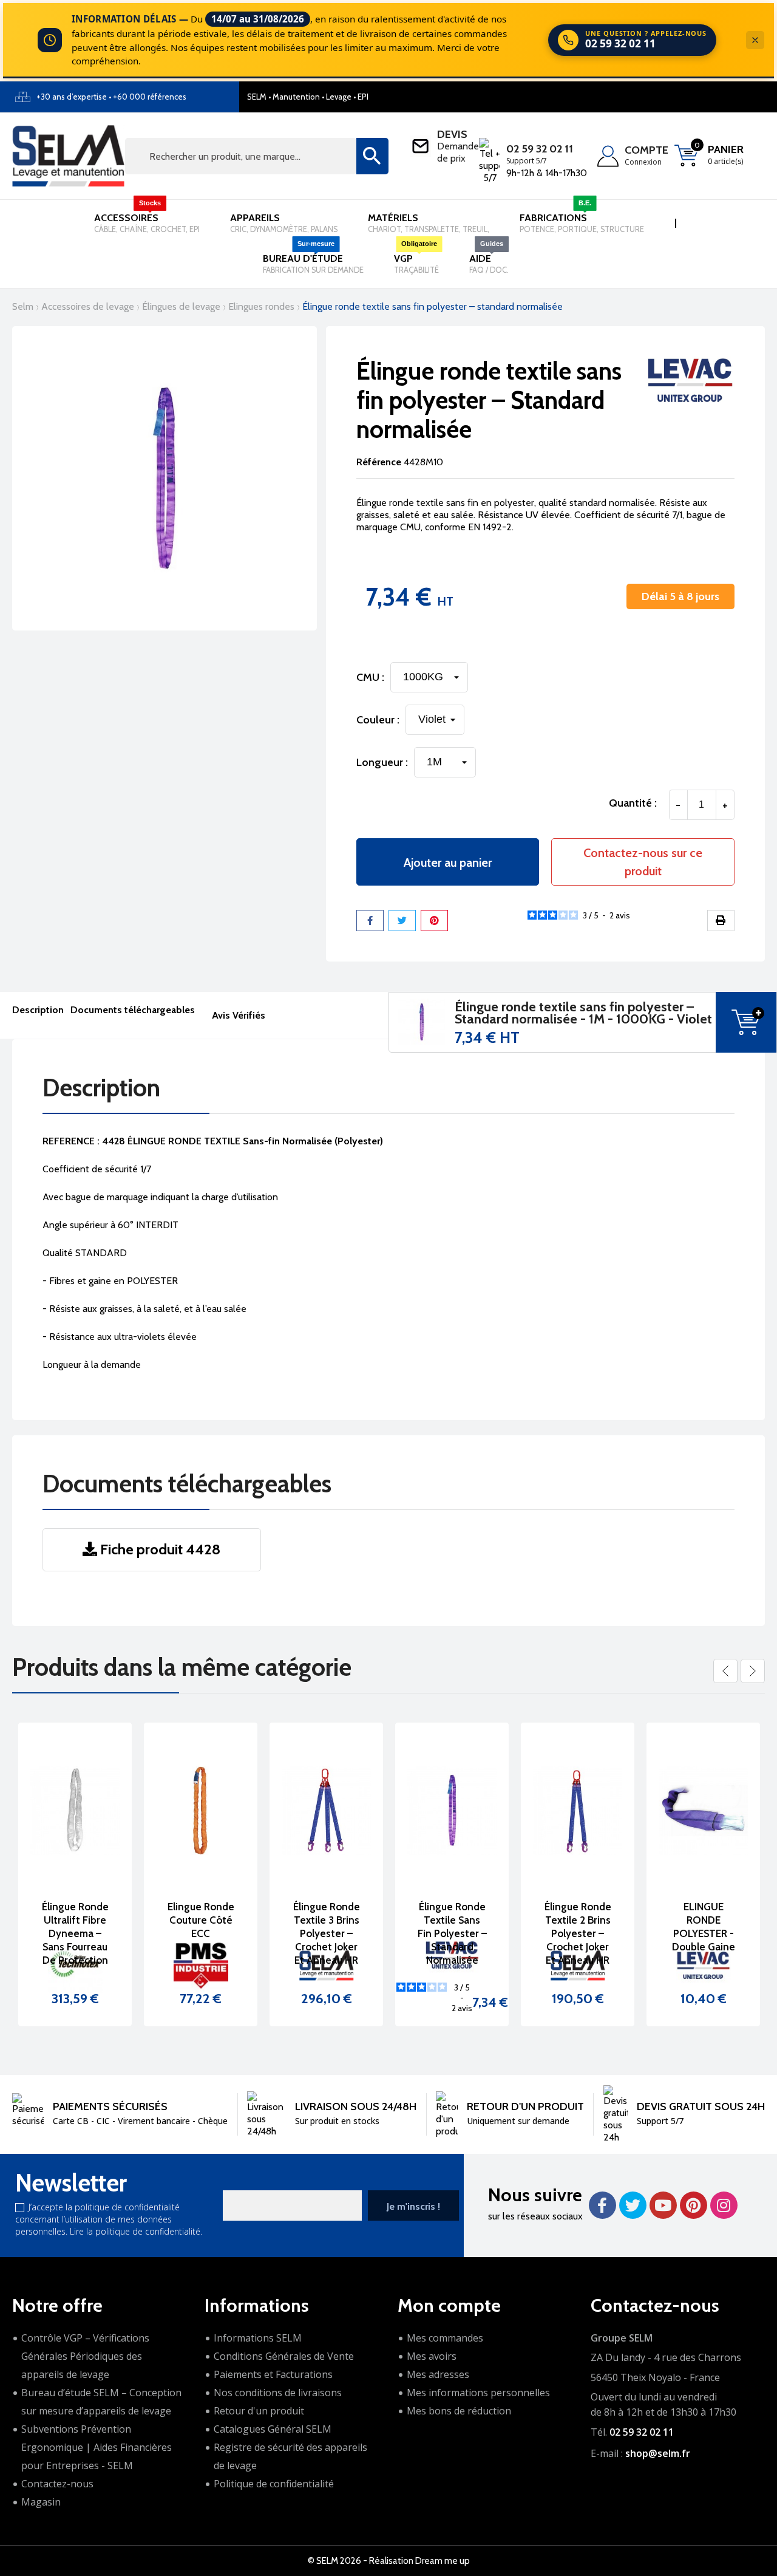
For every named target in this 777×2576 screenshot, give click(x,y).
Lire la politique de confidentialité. (136, 2231)
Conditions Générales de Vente (284, 2356)
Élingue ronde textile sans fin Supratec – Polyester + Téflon (201, 1933)
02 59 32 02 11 (540, 149)
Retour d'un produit (259, 2411)
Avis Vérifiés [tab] (239, 1015)
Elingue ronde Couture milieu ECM (326, 1920)
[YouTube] (663, 2205)
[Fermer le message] (755, 40)
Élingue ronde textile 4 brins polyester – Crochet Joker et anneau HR (578, 1933)
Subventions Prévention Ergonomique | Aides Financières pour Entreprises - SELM (97, 2447)
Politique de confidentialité (274, 2484)
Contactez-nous (57, 2484)
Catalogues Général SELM (273, 2429)
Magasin (41, 2502)
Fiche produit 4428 (159, 1549)
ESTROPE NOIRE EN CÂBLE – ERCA (452, 1920)
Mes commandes (445, 2338)
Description (38, 1010)
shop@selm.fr (658, 2453)
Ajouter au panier (448, 863)
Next (753, 1671)
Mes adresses (438, 2374)
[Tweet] (402, 921)
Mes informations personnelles (478, 2393)
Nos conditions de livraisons (278, 2393)
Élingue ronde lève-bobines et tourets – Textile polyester (704, 1933)
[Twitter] (633, 2205)
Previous (725, 1671)
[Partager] (370, 921)
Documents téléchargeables (133, 1010)
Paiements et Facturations (273, 2374)
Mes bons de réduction (459, 2411)
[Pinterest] (434, 921)
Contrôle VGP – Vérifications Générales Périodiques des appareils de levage (85, 2356)
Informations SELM (258, 2338)
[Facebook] (602, 2205)
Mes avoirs (432, 2356)
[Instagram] (724, 2205)
